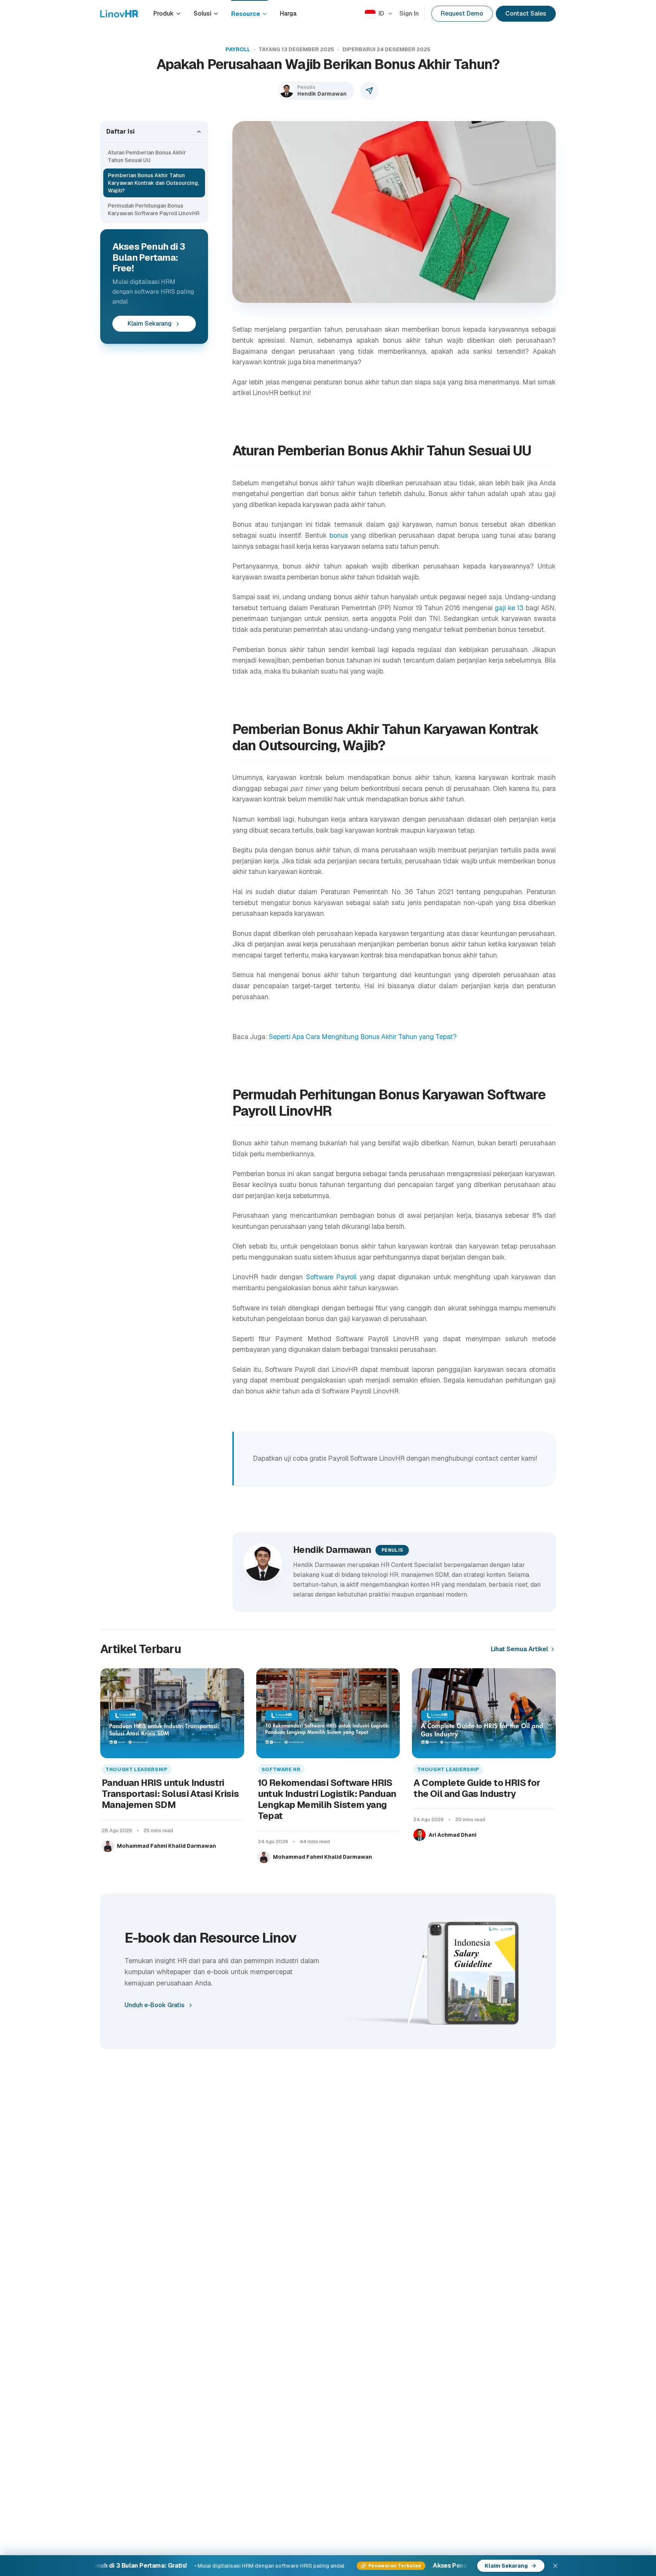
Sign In (409, 13)
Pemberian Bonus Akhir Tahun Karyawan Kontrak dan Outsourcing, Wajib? (153, 183)
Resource (246, 14)
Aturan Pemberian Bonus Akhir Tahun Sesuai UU (147, 156)
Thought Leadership (137, 1769)
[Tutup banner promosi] (555, 2566)
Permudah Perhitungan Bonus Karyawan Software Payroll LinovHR (154, 209)
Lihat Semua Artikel (520, 1649)
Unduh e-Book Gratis (155, 2005)
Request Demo (462, 13)
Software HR (281, 1769)
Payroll (238, 49)
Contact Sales (526, 13)
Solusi (203, 13)
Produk (164, 13)
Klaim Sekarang (150, 324)
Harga (288, 13)
